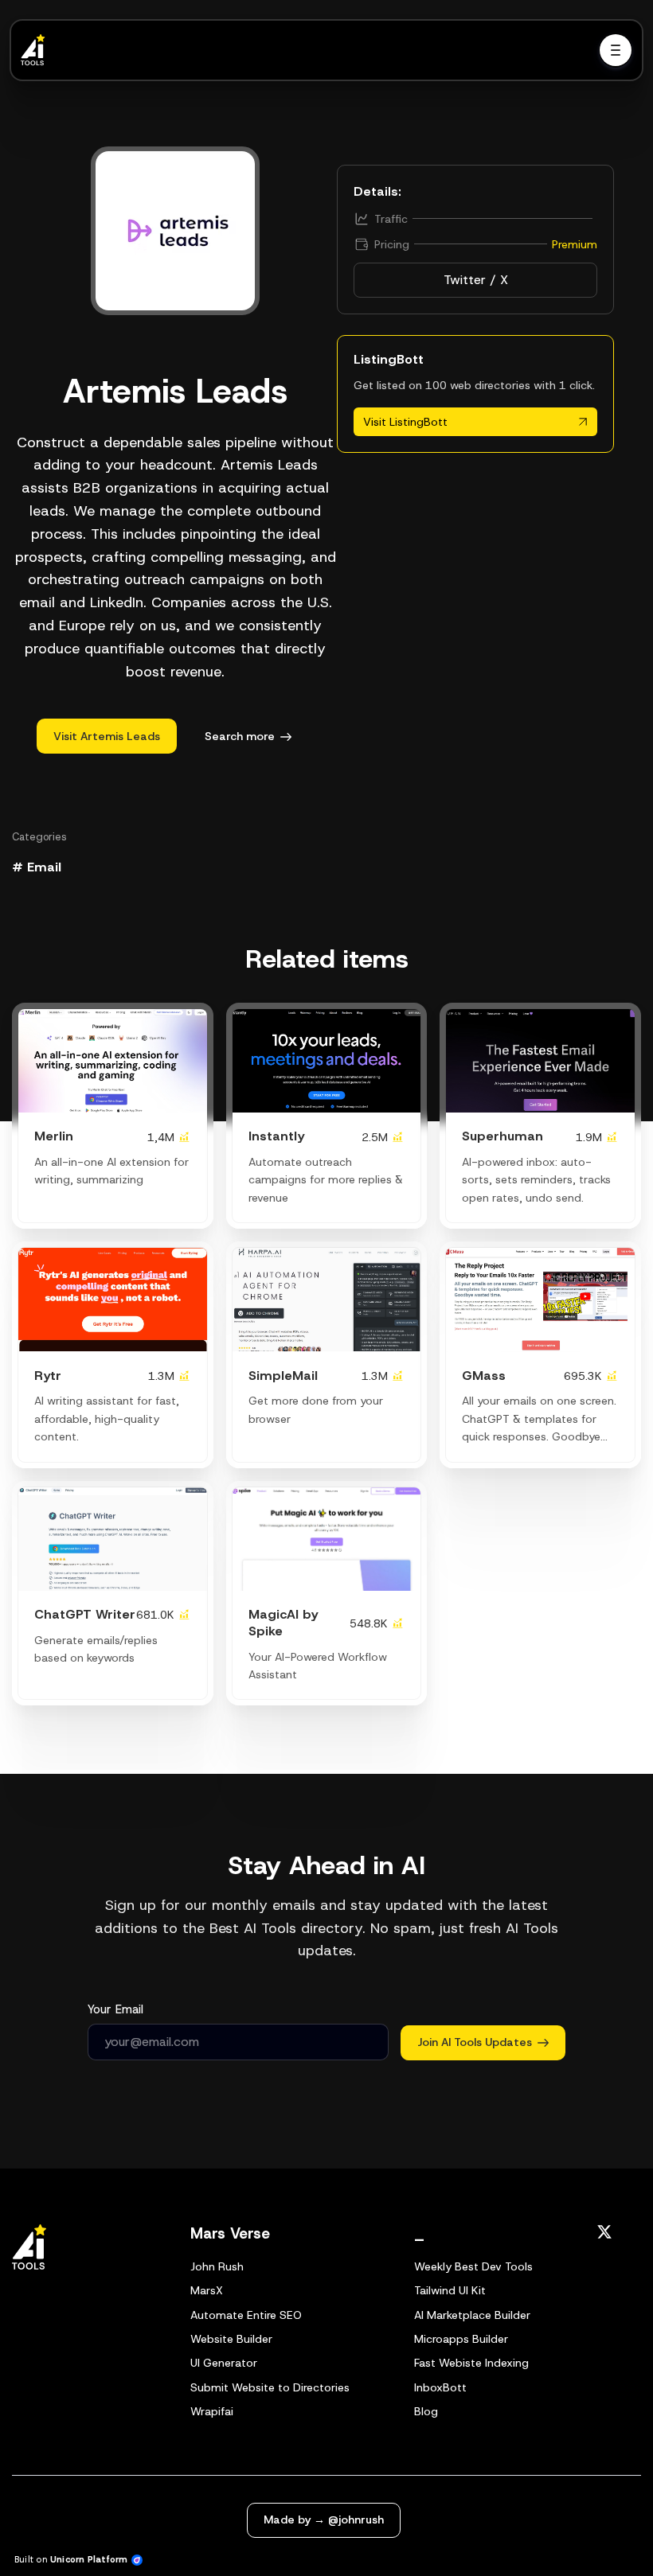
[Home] (37, 50)
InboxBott (440, 2387)
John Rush (217, 2266)
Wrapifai (212, 2411)
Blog (426, 2411)
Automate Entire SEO (246, 2315)
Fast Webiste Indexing (471, 2363)
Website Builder (231, 2339)
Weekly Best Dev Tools (473, 2266)
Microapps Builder (461, 2339)
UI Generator (224, 2363)
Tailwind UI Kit (450, 2290)
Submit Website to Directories (270, 2387)
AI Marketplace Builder (472, 2315)
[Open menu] (616, 50)
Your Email (115, 2009)
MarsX (207, 2290)
